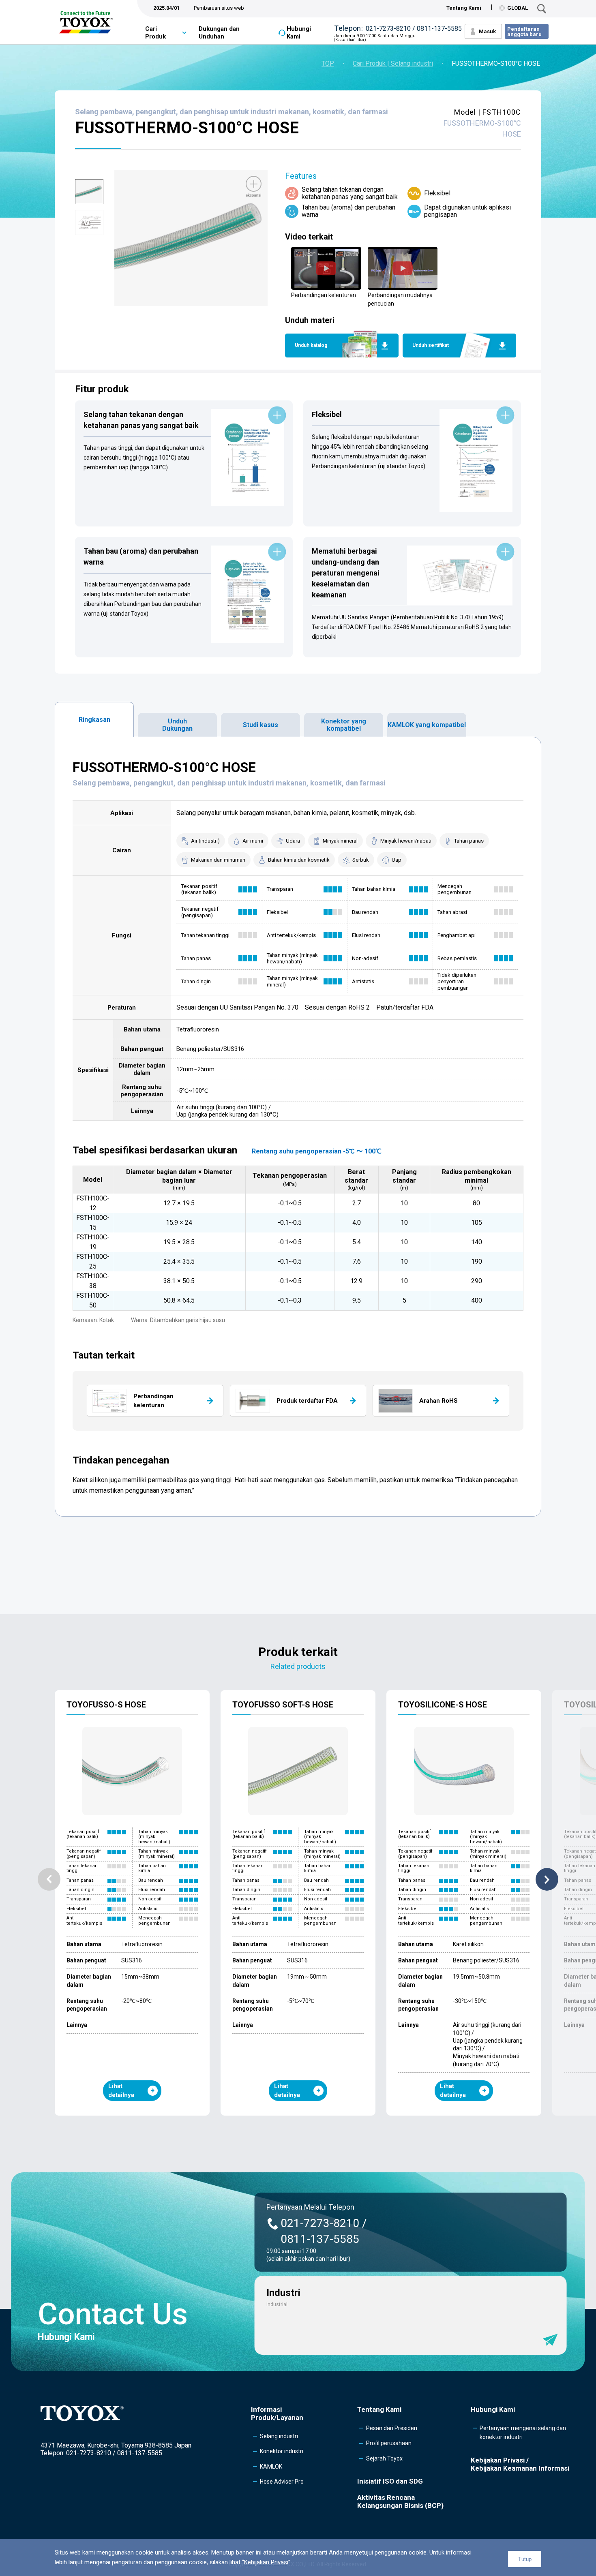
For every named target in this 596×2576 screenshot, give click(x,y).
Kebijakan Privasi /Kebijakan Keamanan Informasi (520, 2464)
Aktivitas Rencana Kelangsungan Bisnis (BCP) (400, 2501)
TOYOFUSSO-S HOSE (106, 1705)
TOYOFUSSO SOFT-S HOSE (283, 1705)
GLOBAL (518, 8)
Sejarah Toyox (384, 2458)
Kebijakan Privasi (266, 2562)
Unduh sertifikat (431, 345)
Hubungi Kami (299, 33)
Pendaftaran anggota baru (524, 32)
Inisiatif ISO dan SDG (390, 2481)
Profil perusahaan (389, 2443)
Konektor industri (282, 2451)
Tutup (525, 2559)
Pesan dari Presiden (392, 2428)
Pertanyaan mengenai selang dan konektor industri (523, 2433)
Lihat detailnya (121, 2091)
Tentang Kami (464, 8)
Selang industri (279, 2436)
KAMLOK (271, 2467)
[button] (49, 1879)
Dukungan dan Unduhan (219, 33)
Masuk (487, 31)
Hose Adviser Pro (282, 2482)
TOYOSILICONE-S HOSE (443, 1705)
